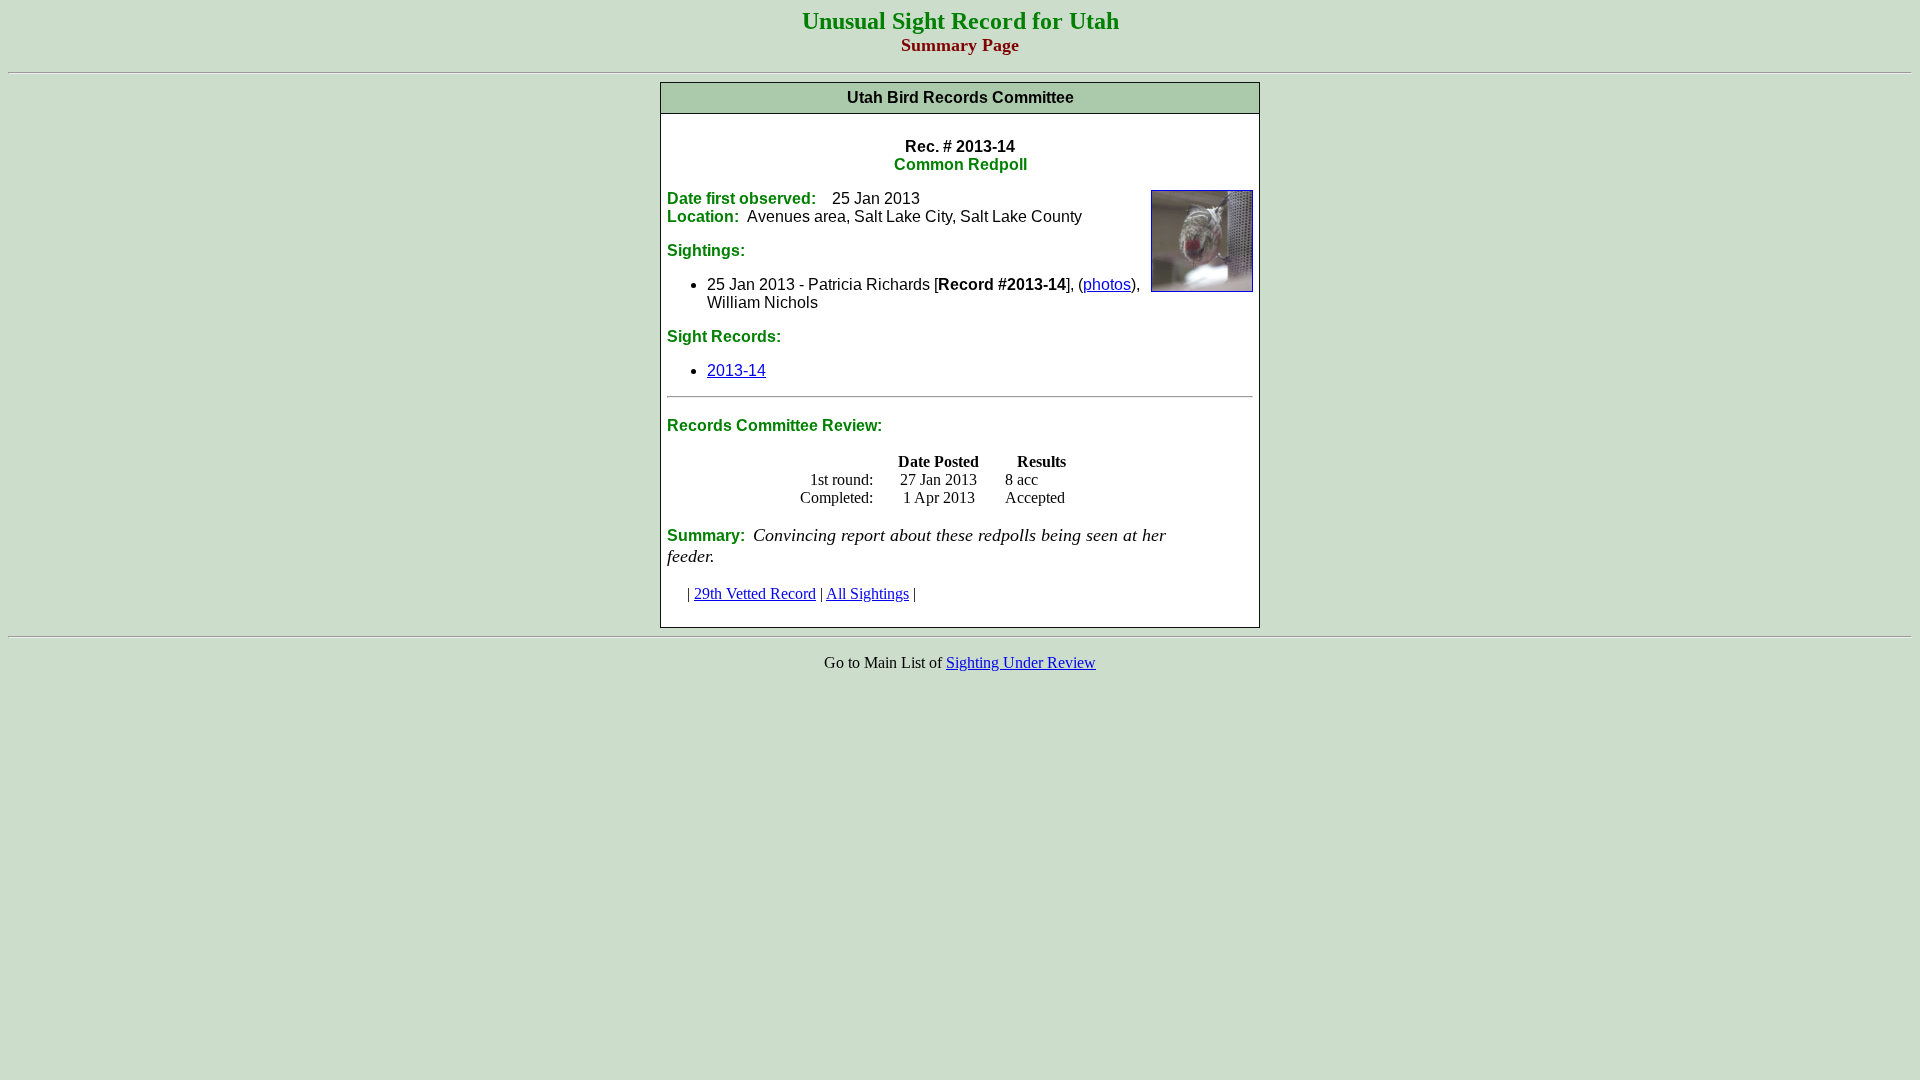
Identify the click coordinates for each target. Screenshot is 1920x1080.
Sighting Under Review (1021, 662)
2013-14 (736, 370)
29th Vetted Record (755, 593)
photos (1107, 284)
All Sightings (867, 593)
